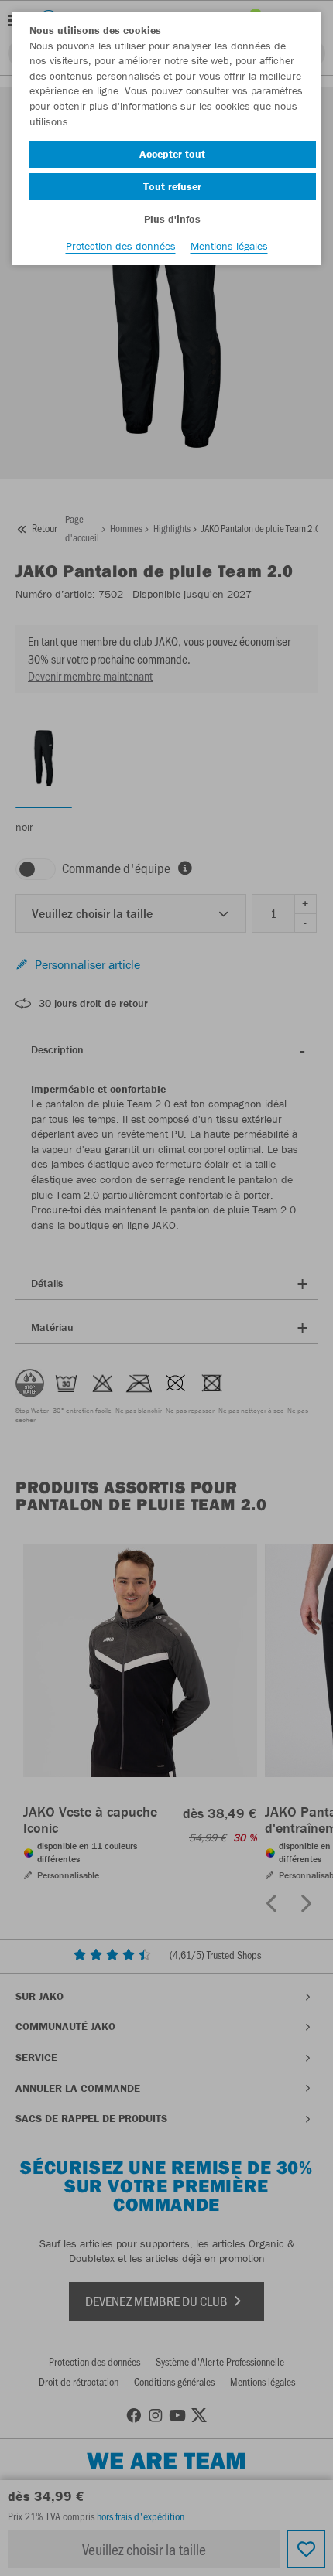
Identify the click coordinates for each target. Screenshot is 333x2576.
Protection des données (121, 246)
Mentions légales (229, 246)
